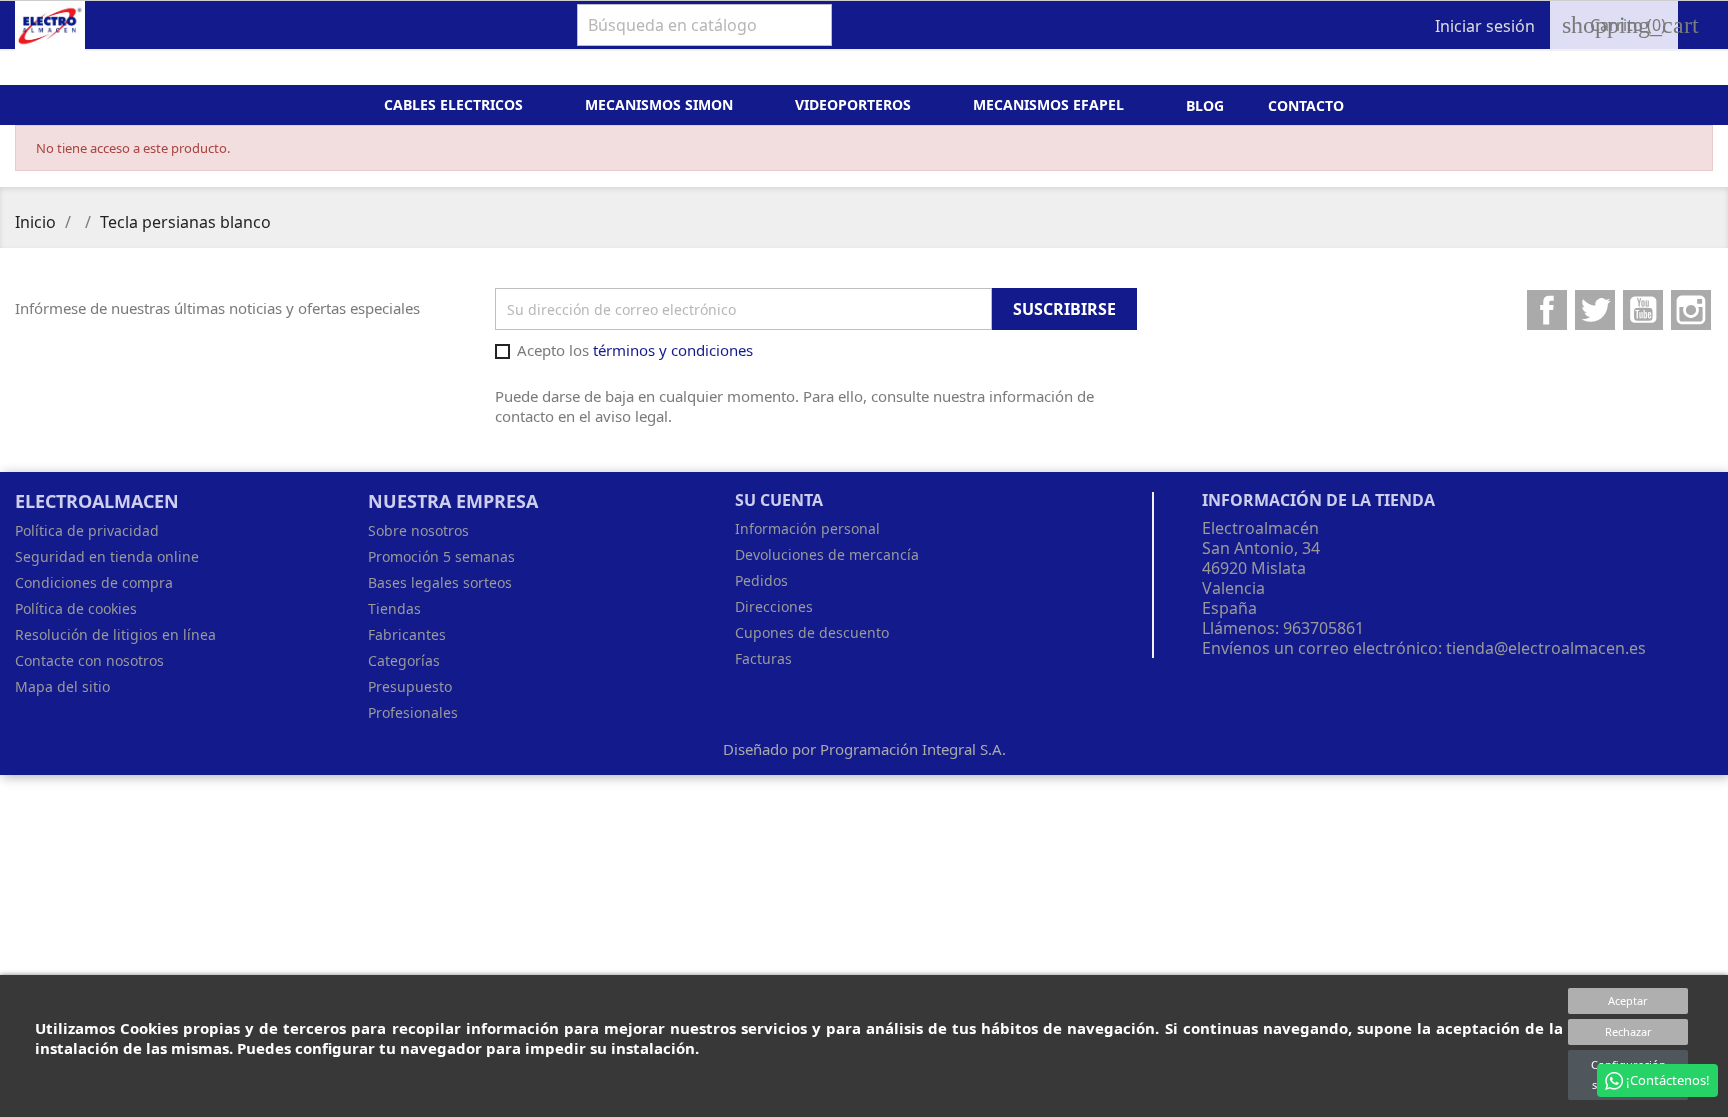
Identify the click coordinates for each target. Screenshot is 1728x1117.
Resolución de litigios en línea (115, 634)
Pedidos (761, 580)
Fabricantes (407, 634)
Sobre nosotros (418, 530)
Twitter (1595, 310)
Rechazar (1628, 1031)
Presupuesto (410, 686)
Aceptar (1628, 1000)
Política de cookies (76, 608)
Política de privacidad (87, 530)
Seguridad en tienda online (107, 556)
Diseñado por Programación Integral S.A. (864, 749)
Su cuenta (779, 500)
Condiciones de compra (94, 582)
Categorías (404, 660)
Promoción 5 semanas (441, 556)
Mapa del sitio (62, 686)
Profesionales (413, 712)
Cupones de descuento (812, 632)
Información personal (807, 528)
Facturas (763, 658)
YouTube (1643, 310)
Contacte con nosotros (89, 660)
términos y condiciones (673, 350)
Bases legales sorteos (440, 582)
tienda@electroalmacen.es (1546, 648)
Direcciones (774, 606)
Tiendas (394, 608)
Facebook (1547, 310)
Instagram (1691, 310)
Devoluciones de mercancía (827, 554)
